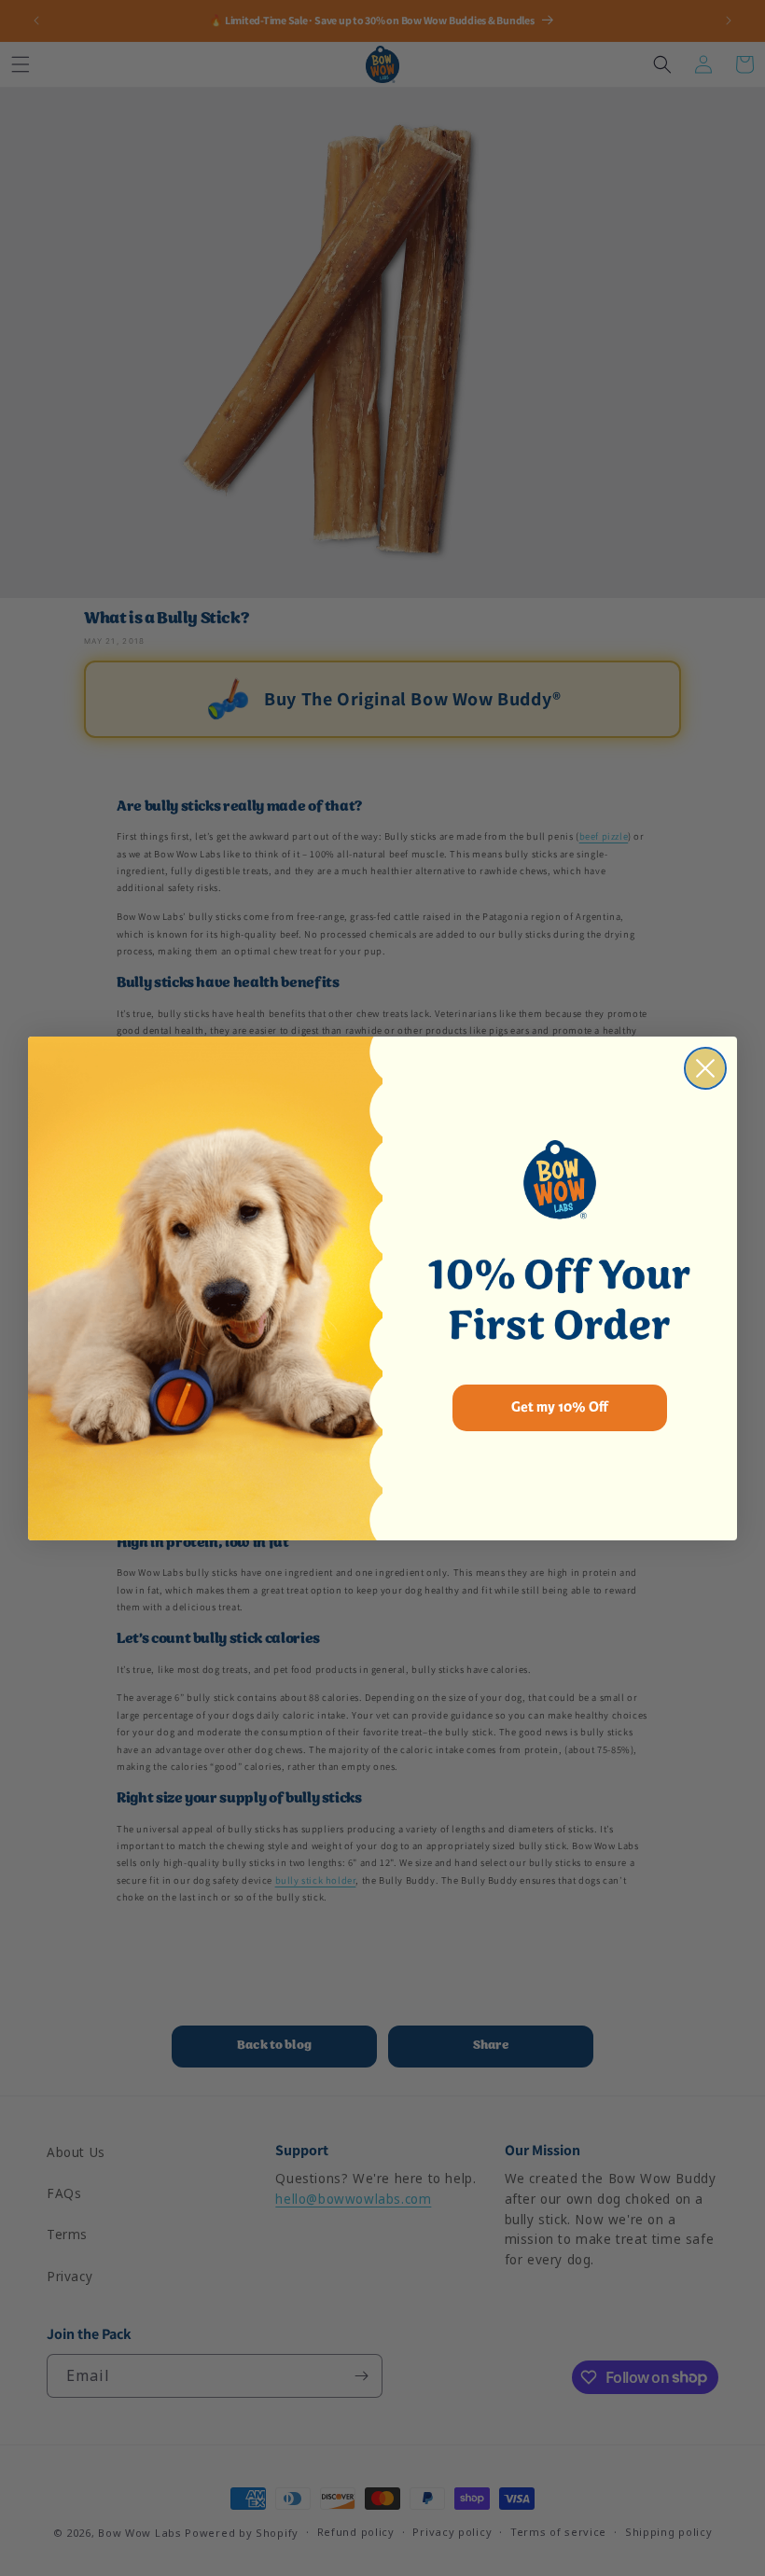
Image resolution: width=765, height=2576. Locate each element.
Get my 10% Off (560, 1407)
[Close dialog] (705, 1068)
